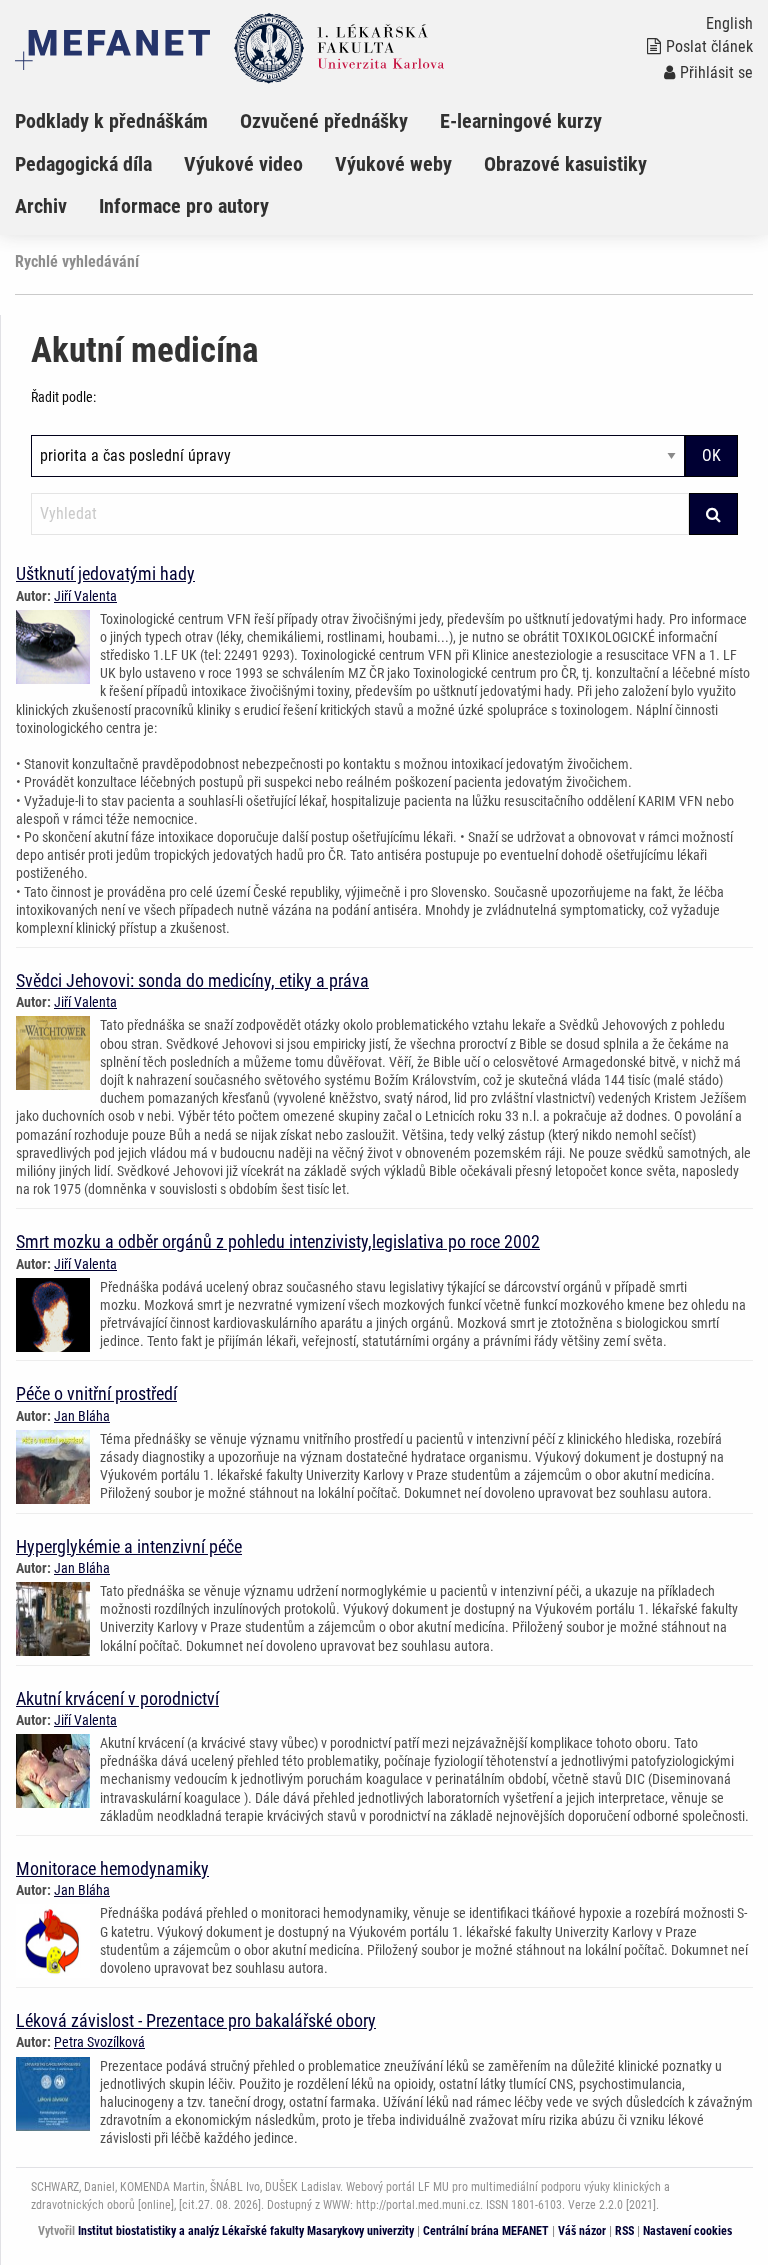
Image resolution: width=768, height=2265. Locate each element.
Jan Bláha (82, 1416)
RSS (624, 2231)
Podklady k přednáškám (111, 121)
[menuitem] (127, 121)
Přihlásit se (716, 72)
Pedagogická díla (83, 164)
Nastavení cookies (687, 2231)
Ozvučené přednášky (324, 121)
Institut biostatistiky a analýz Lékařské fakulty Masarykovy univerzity (246, 2231)
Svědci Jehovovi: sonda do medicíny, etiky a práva (192, 980)
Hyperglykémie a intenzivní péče (129, 1546)
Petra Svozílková (99, 2042)
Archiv (41, 206)
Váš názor (582, 2231)
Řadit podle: (63, 397)
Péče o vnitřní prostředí (96, 1393)
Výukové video (243, 164)
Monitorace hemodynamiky (112, 1868)
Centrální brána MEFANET (486, 2231)
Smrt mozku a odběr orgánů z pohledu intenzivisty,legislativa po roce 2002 (278, 1241)
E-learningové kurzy (521, 121)
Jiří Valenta (85, 596)
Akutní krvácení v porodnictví (117, 1698)
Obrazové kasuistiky (565, 164)
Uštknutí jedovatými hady (105, 573)
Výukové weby (393, 164)
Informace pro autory (184, 206)
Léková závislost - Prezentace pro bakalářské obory (196, 2020)
